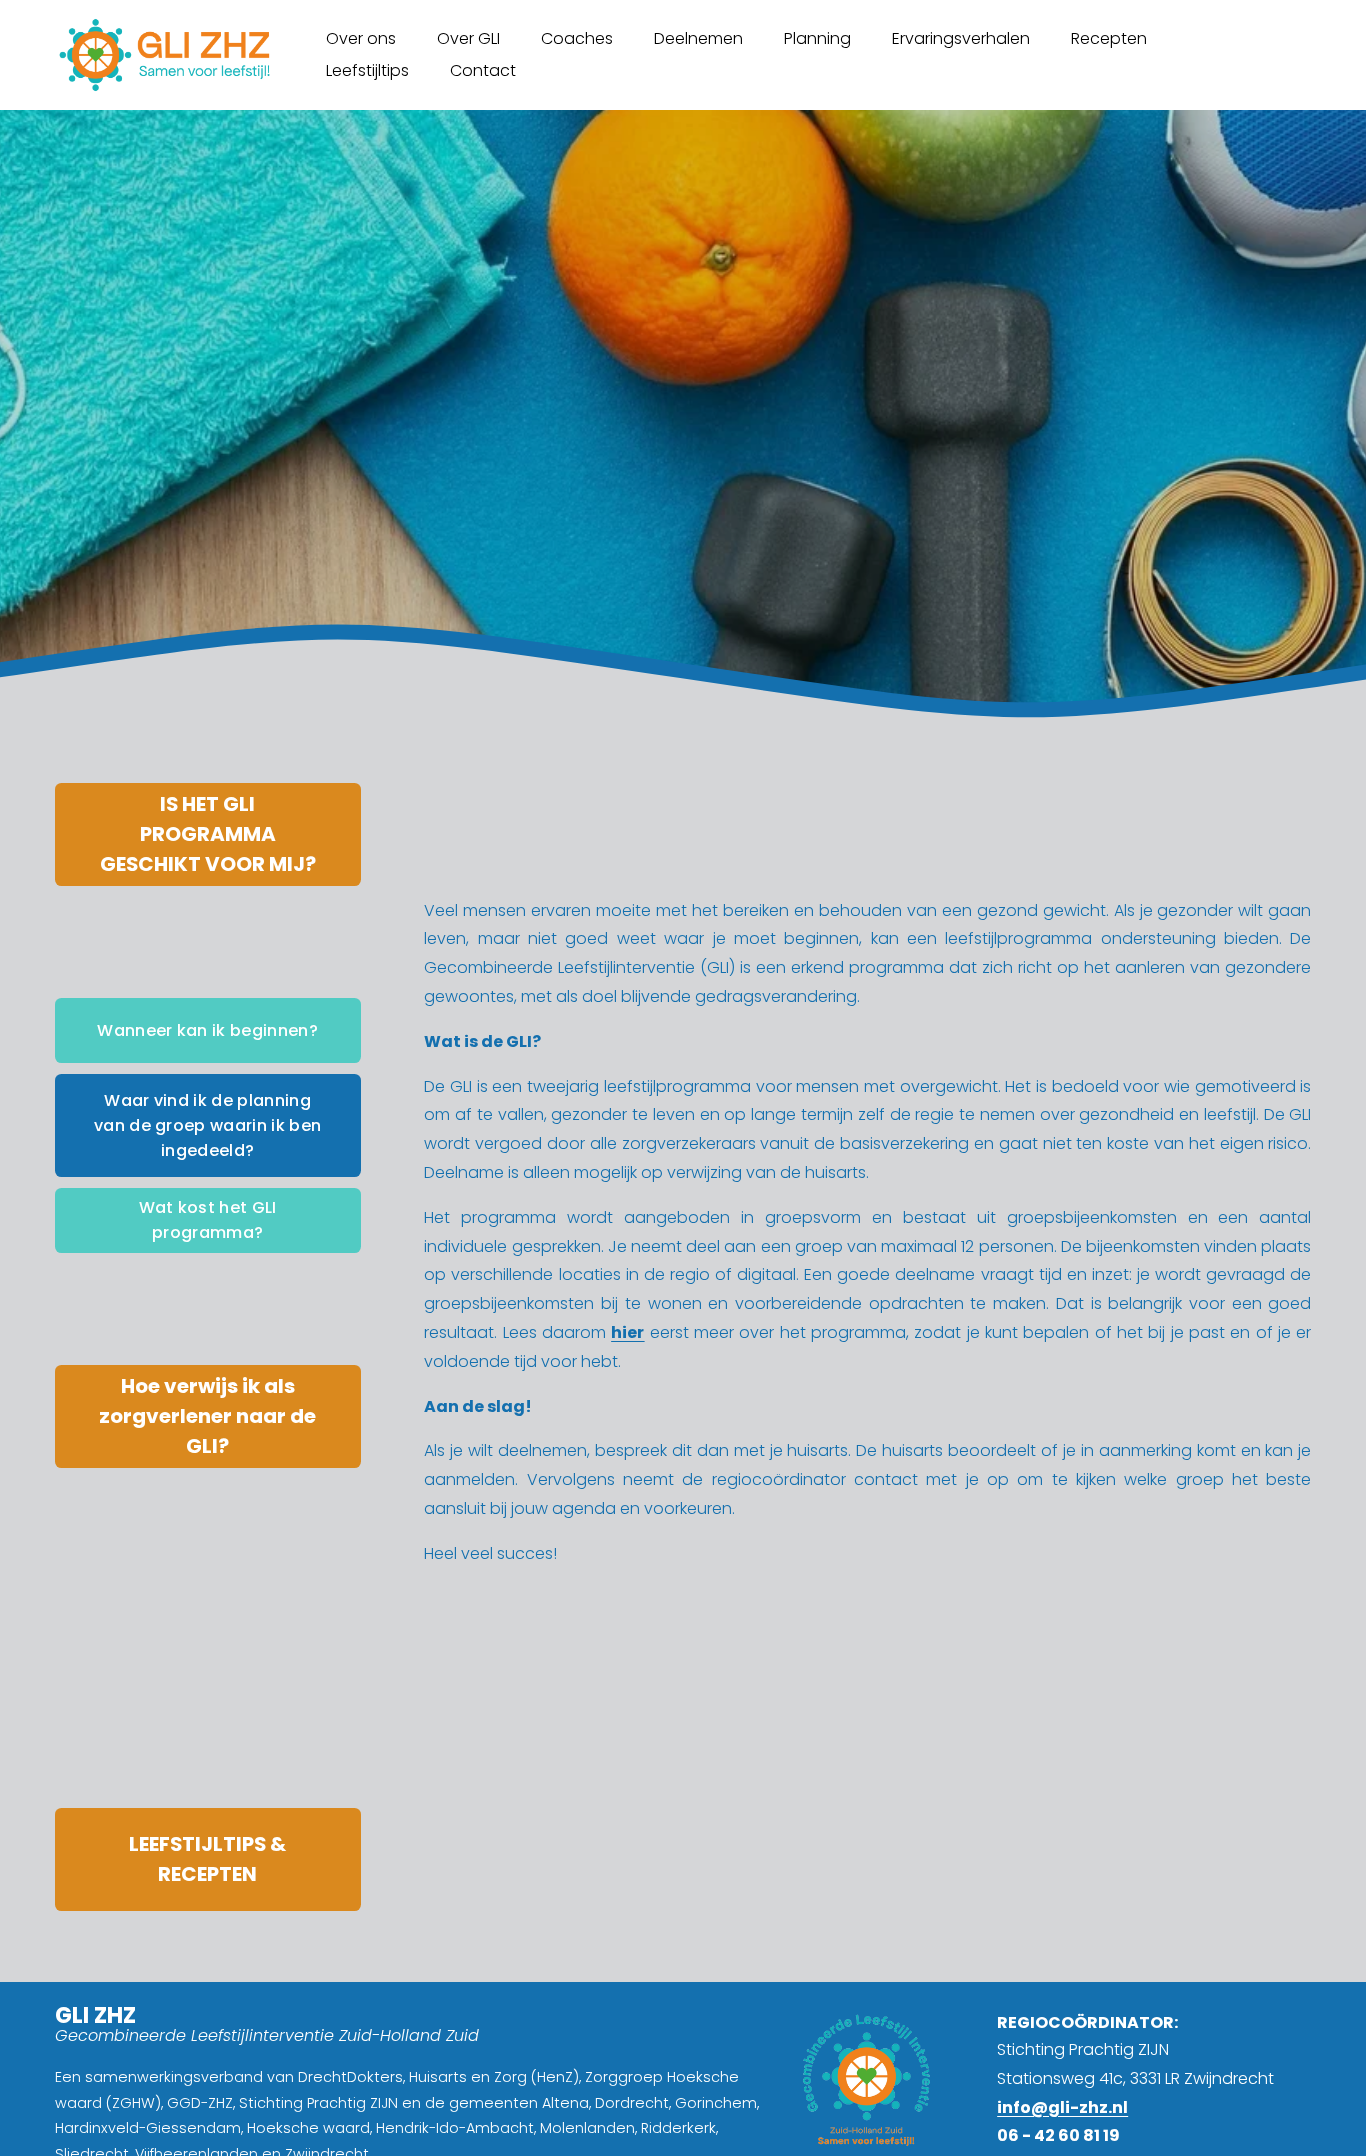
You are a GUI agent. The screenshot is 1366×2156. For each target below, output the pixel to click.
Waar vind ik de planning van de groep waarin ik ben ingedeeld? (207, 1125)
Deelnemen (698, 38)
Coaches (577, 38)
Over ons (361, 38)
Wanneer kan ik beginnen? (207, 1030)
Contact (483, 70)
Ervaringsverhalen (961, 38)
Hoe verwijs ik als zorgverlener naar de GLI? (207, 1416)
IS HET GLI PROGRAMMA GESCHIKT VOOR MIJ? (208, 834)
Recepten (1109, 38)
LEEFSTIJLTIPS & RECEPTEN (207, 1859)
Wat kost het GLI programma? (208, 1220)
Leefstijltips (367, 70)
